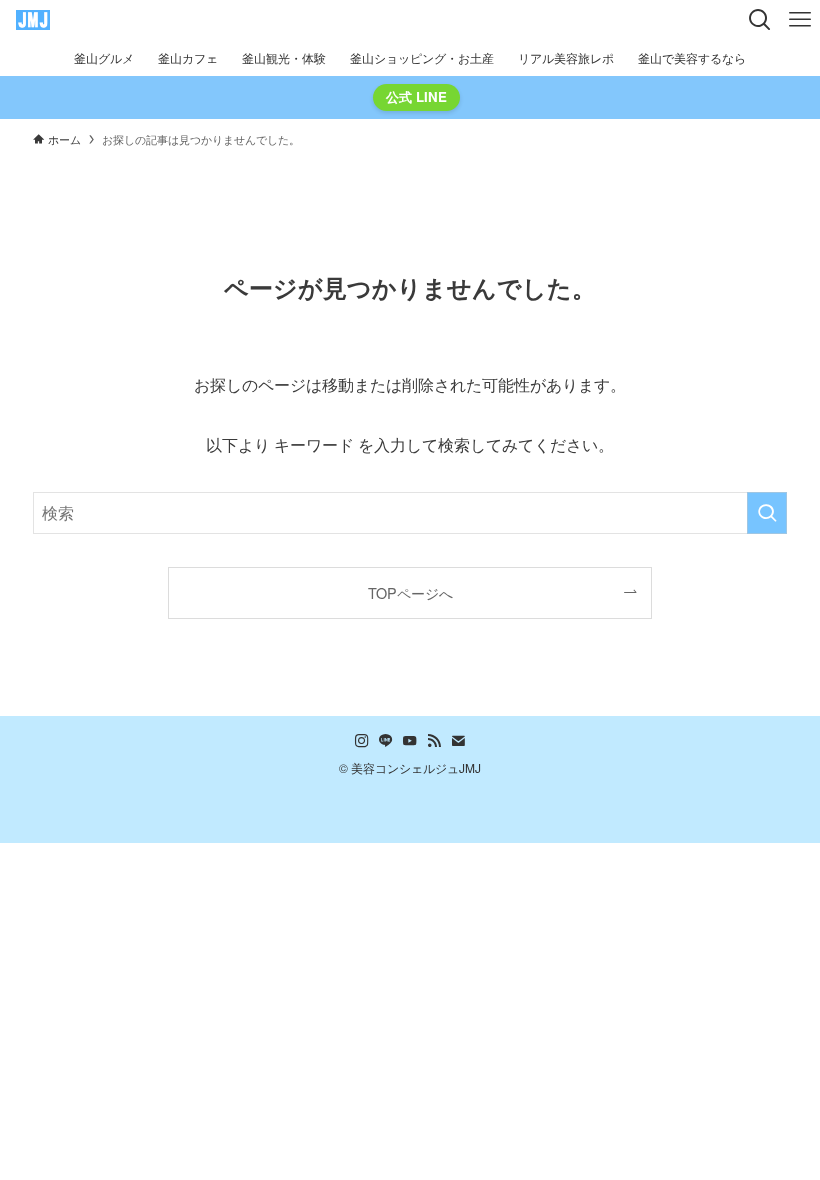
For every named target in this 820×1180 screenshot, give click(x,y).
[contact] (458, 741)
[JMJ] (33, 20)
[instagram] (362, 741)
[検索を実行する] (767, 513)
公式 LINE (416, 96)
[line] (386, 741)
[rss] (434, 741)
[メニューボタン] (800, 20)
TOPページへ (410, 592)
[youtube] (410, 741)
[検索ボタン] (760, 20)
